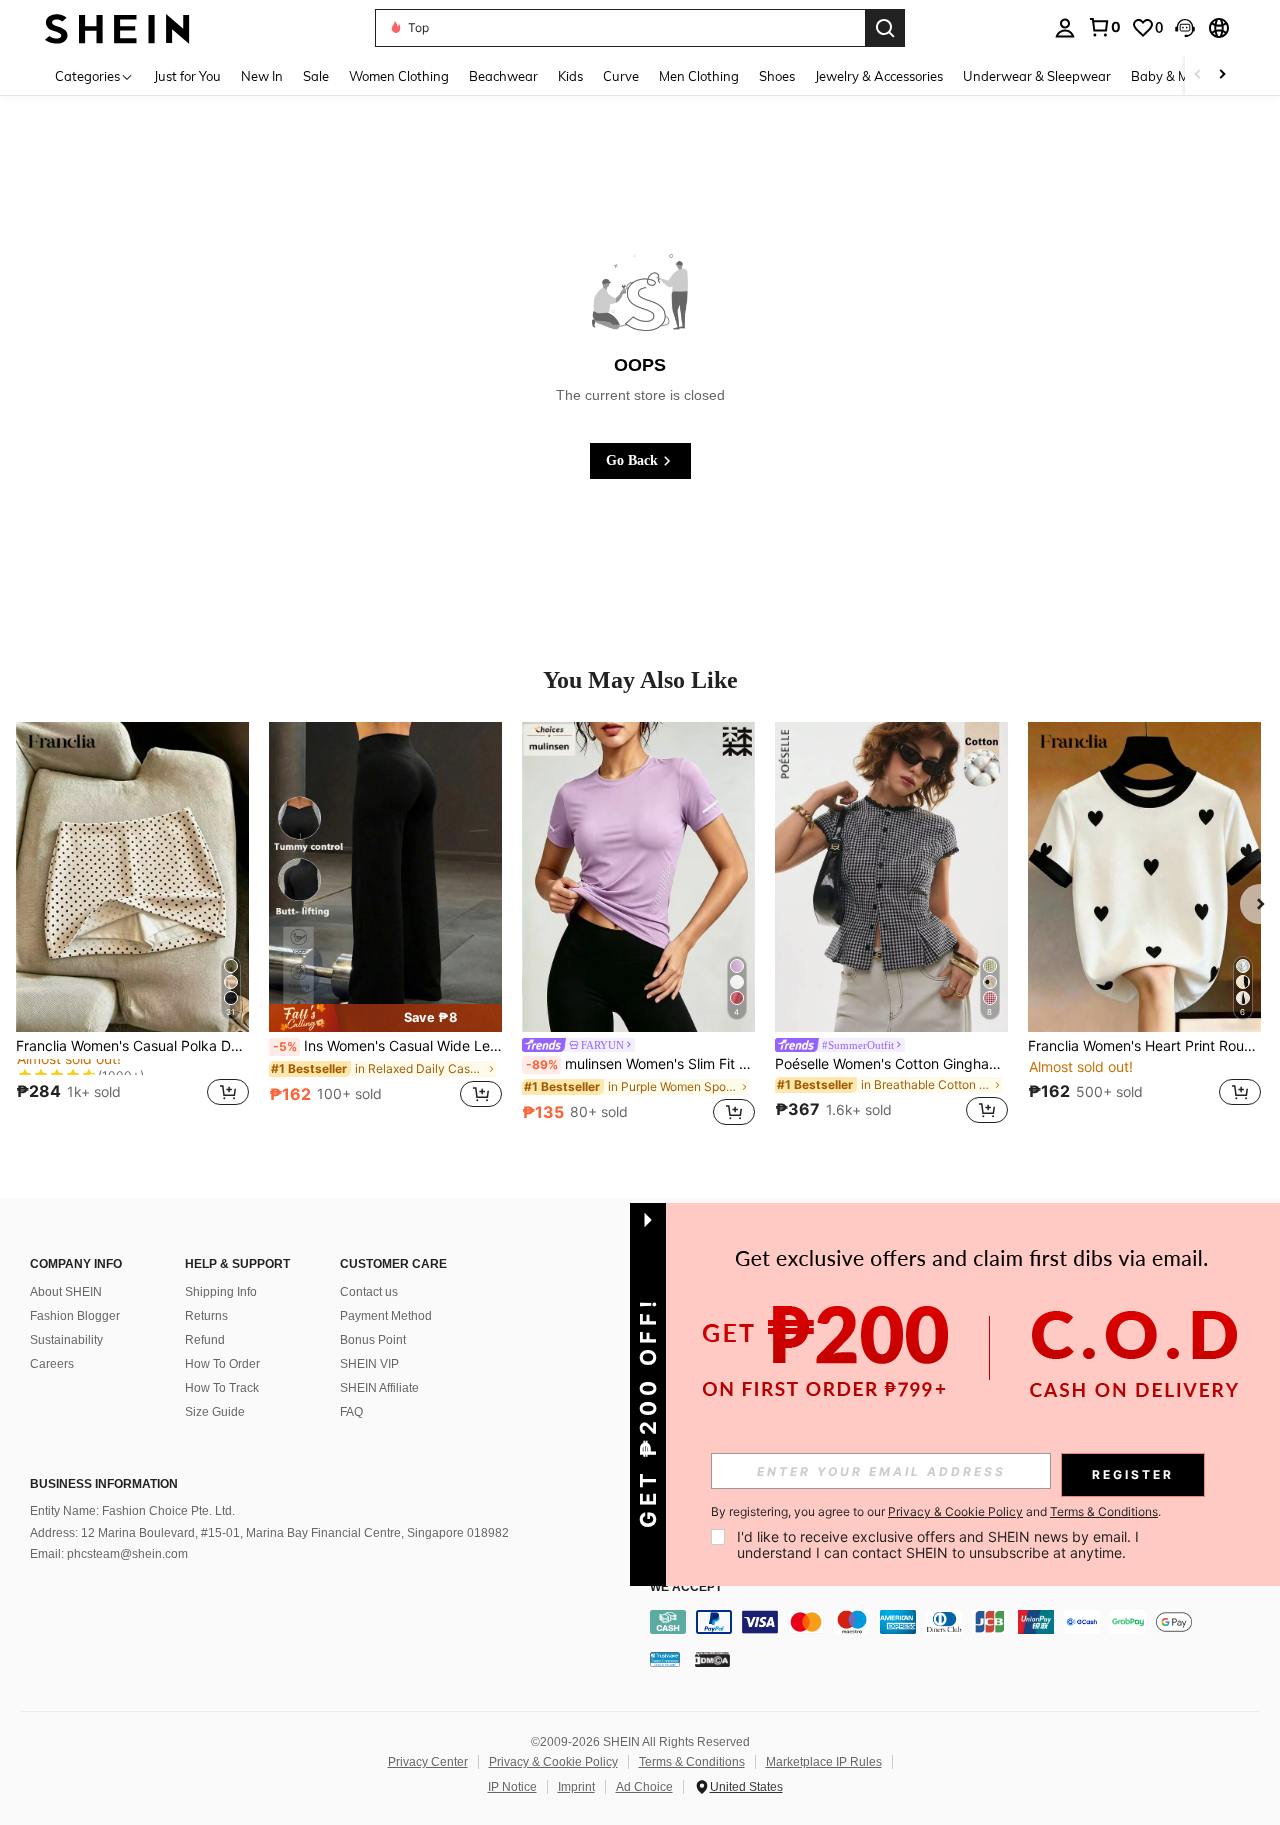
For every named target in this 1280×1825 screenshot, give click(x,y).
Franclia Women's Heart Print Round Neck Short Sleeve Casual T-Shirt (1144, 1046)
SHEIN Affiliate (379, 1388)
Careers (52, 1364)
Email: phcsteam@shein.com (109, 1554)
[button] (1185, 28)
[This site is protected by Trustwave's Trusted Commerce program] (665, 1659)
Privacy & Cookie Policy (553, 1762)
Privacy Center (428, 1762)
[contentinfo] (960, 1622)
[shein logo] (117, 27)
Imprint (576, 1787)
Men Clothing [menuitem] (699, 76)
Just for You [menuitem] (187, 76)
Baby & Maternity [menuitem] (1184, 76)
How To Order (222, 1364)
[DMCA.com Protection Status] (712, 1659)
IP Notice (512, 1787)
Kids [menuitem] (570, 76)
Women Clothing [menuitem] (399, 76)
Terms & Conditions (692, 1762)
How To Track (222, 1388)
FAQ (351, 1412)
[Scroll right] (1222, 75)
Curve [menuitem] (621, 76)
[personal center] (1065, 28)
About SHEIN (66, 1292)
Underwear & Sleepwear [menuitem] (1037, 76)
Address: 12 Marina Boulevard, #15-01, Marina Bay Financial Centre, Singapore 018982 (269, 1533)
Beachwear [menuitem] (503, 76)
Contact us (369, 1292)
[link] (1104, 27)
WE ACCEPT (686, 1587)
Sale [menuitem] (316, 76)
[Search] (885, 28)
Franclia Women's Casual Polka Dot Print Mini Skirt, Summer (132, 1046)
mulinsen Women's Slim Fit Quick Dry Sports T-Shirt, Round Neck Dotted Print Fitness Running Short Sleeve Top (640, 1064)
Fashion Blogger (75, 1316)
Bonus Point (373, 1340)
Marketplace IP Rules (824, 1762)
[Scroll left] (1198, 75)
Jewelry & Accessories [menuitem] (879, 76)
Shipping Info (221, 1292)
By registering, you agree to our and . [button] (936, 1512)
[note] (385, 1017)
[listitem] (132, 926)
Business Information (104, 1484)
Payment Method (386, 1316)
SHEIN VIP (369, 1364)
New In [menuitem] (262, 76)
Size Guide (215, 1412)
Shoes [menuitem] (777, 76)
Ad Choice (644, 1787)
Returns (206, 1316)
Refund (205, 1340)
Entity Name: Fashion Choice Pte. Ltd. (132, 1511)
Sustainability (66, 1340)
